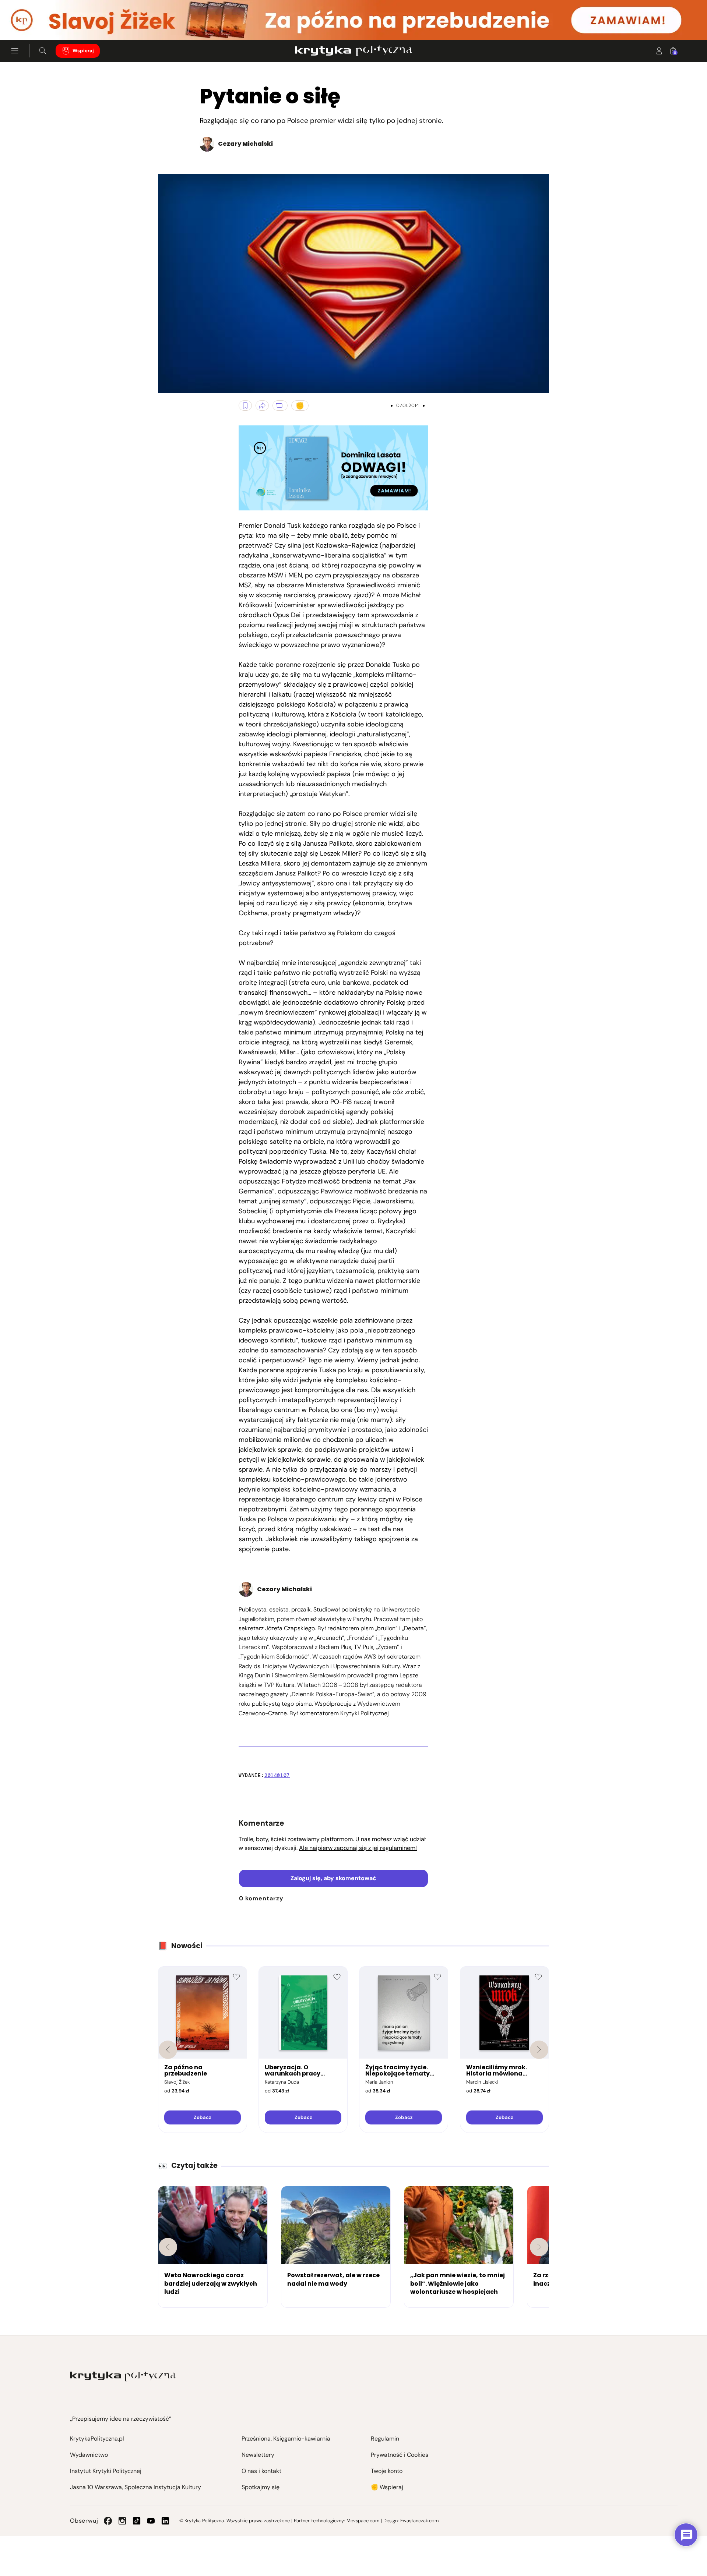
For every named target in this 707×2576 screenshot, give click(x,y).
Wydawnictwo (89, 2455)
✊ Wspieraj (387, 2487)
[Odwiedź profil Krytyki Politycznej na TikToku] (137, 2521)
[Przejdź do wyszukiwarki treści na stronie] (43, 51)
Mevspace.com (363, 2521)
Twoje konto (387, 2471)
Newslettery (258, 2455)
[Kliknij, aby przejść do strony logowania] (659, 51)
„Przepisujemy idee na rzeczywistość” (121, 2419)
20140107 (277, 1775)
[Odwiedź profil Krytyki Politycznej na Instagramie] (122, 2521)
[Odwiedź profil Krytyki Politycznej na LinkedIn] (165, 2521)
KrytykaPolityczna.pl (97, 2439)
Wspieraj (83, 51)
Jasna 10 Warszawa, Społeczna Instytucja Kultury (136, 2487)
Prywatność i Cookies (400, 2455)
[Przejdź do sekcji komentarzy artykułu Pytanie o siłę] (280, 406)
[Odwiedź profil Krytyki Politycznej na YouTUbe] (151, 2521)
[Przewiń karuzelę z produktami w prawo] (539, 2050)
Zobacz (202, 2117)
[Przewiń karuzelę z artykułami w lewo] (168, 2247)
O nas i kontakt (261, 2471)
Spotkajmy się (261, 2487)
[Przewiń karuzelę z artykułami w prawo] (539, 2247)
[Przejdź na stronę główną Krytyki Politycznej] (123, 2376)
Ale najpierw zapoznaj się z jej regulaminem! (358, 1848)
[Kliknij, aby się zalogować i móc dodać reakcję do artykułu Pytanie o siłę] (300, 406)
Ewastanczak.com (419, 2521)
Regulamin (385, 2439)
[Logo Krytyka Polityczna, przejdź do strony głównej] (353, 51)
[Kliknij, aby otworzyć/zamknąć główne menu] (15, 51)
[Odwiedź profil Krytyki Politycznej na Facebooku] (108, 2521)
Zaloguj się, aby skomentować (333, 1878)
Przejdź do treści (37, 22)
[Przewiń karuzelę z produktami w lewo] (168, 2050)
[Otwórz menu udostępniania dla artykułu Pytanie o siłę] (262, 406)
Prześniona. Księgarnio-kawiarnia (286, 2439)
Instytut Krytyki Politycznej (106, 2471)
